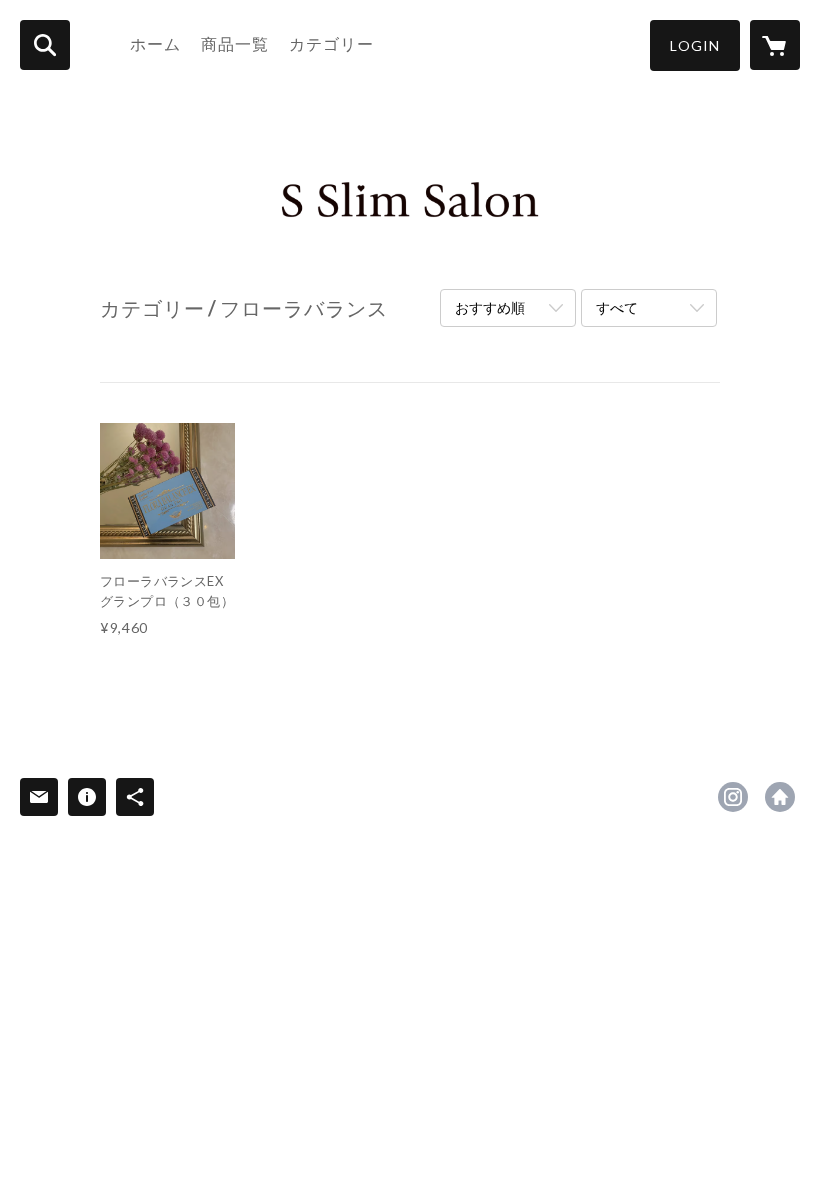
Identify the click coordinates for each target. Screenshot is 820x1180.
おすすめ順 (490, 307)
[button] (695, 45)
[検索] (45, 45)
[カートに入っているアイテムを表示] (775, 45)
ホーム (155, 43)
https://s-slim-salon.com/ (780, 797)
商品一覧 (235, 43)
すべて (617, 307)
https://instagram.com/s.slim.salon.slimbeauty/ (733, 797)
